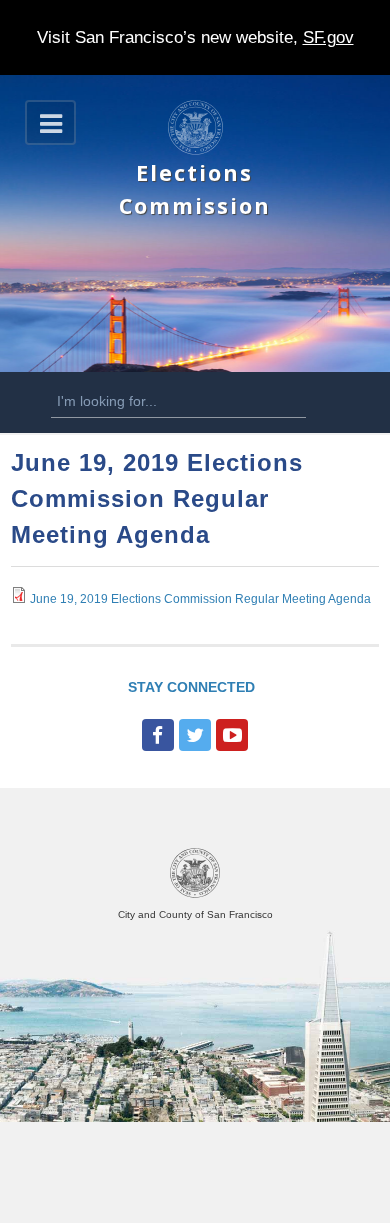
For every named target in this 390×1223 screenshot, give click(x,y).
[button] (50, 122)
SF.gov (328, 37)
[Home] (195, 151)
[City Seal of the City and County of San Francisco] (195, 894)
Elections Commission (195, 188)
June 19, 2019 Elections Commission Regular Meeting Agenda (200, 599)
